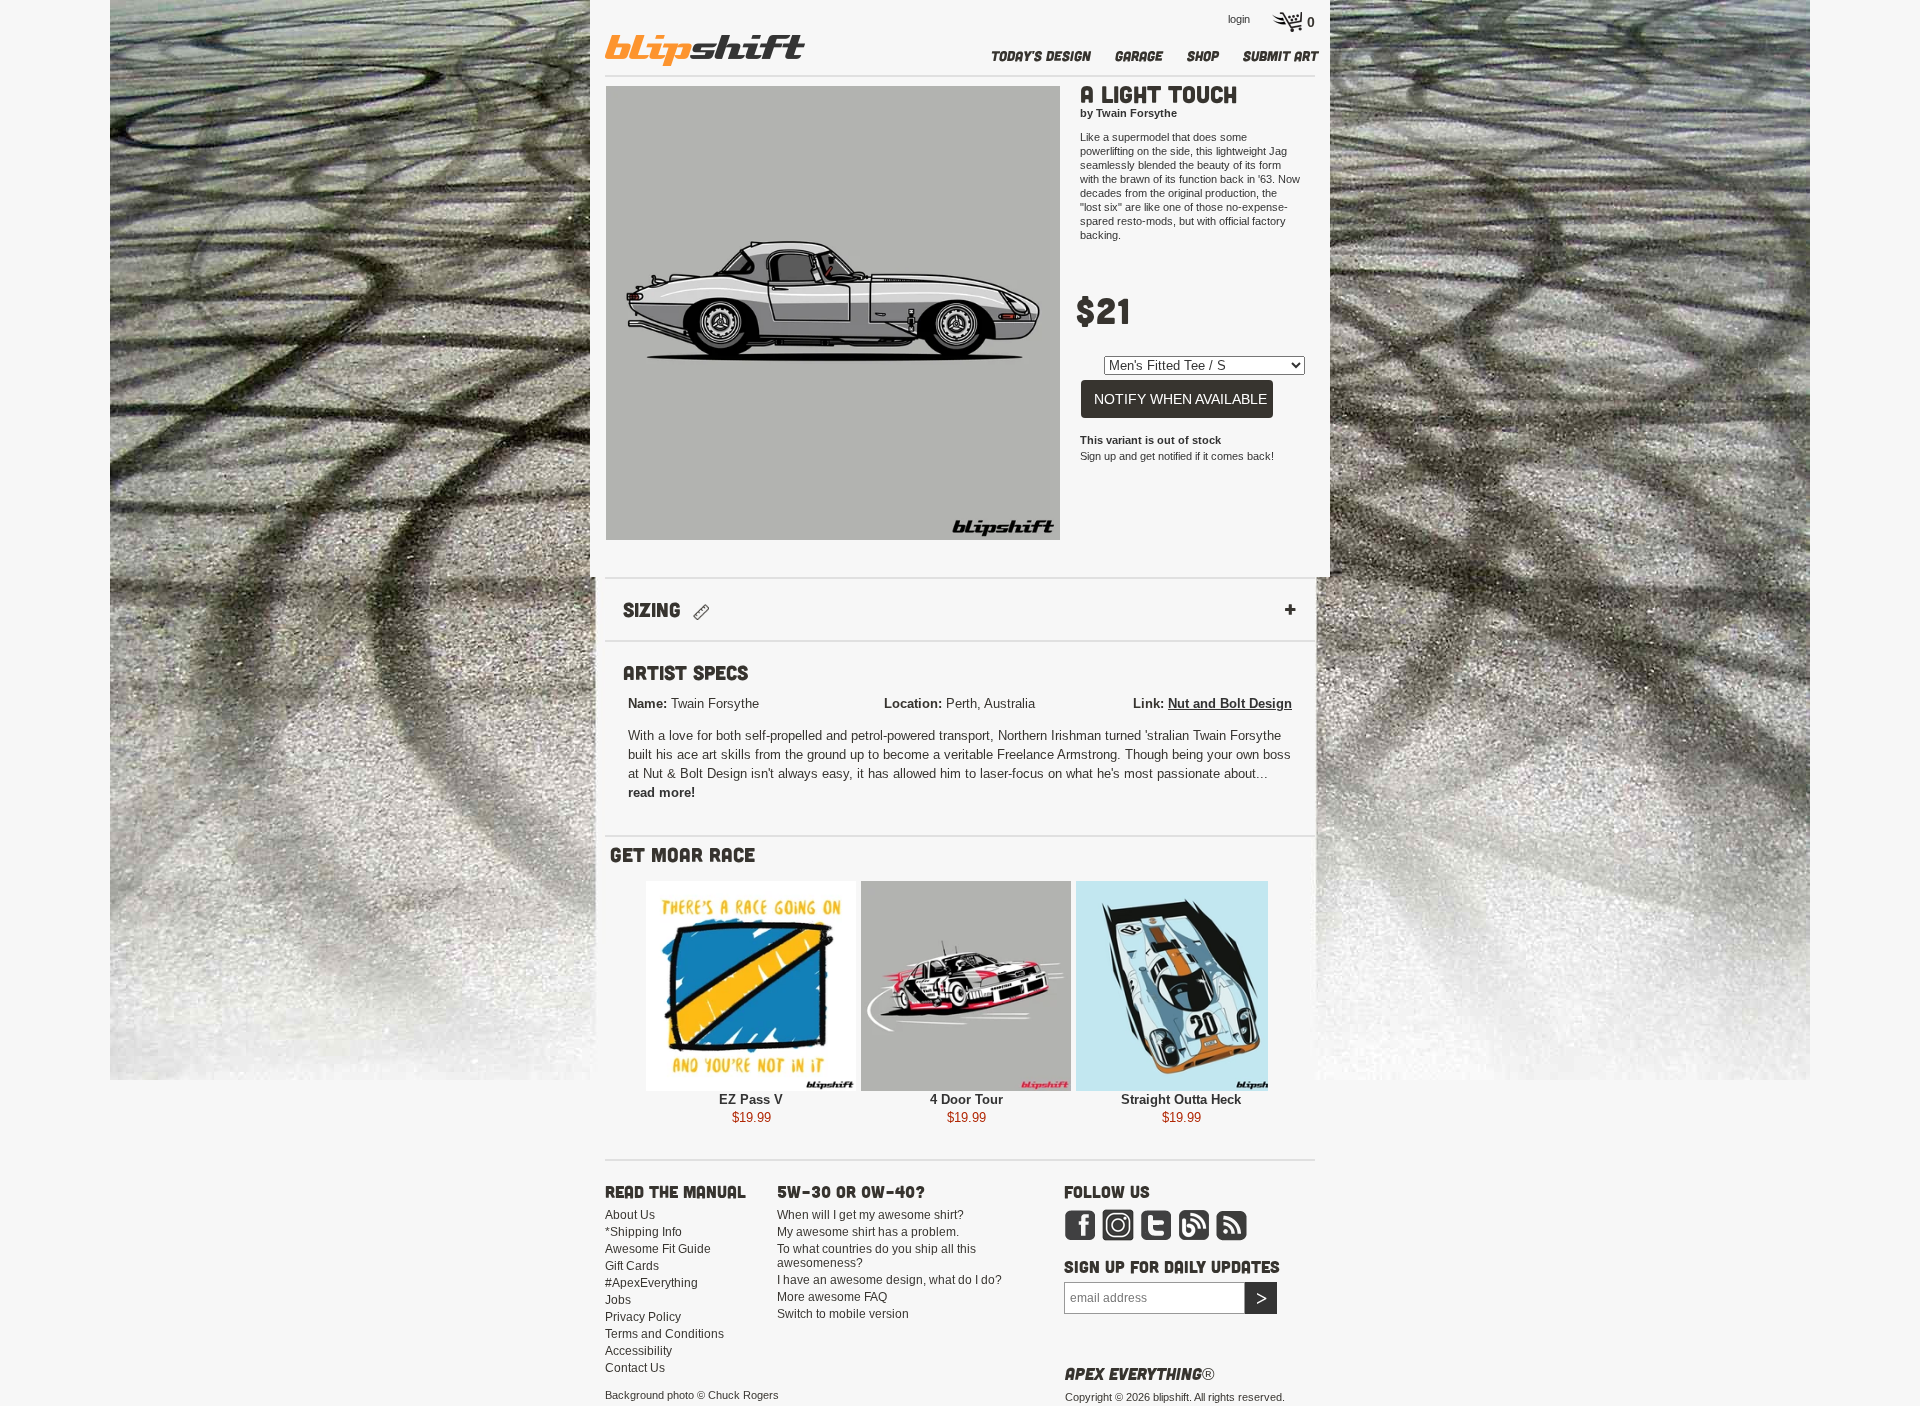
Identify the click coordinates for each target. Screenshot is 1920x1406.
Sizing (658, 609)
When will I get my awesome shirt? (870, 1215)
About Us (630, 1215)
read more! (661, 792)
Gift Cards (632, 1266)
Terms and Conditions (664, 1334)
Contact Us (635, 1368)
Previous (576, 321)
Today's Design (1041, 55)
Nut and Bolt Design (1230, 703)
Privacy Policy (643, 1317)
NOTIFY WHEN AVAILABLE (1180, 399)
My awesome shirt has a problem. (868, 1232)
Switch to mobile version (843, 1314)
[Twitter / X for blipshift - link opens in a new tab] (1156, 1224)
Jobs (618, 1300)
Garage (1139, 55)
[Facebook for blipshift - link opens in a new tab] (1080, 1224)
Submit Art (1280, 55)
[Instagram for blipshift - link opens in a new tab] (1118, 1224)
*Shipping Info (643, 1232)
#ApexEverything (651, 1283)
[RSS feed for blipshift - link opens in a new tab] (1232, 1224)
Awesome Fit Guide (658, 1249)
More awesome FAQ (832, 1297)
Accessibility (638, 1351)
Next (1090, 321)
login (1239, 19)
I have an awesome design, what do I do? (889, 1280)
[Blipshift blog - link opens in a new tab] (1194, 1224)
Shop (1203, 55)
